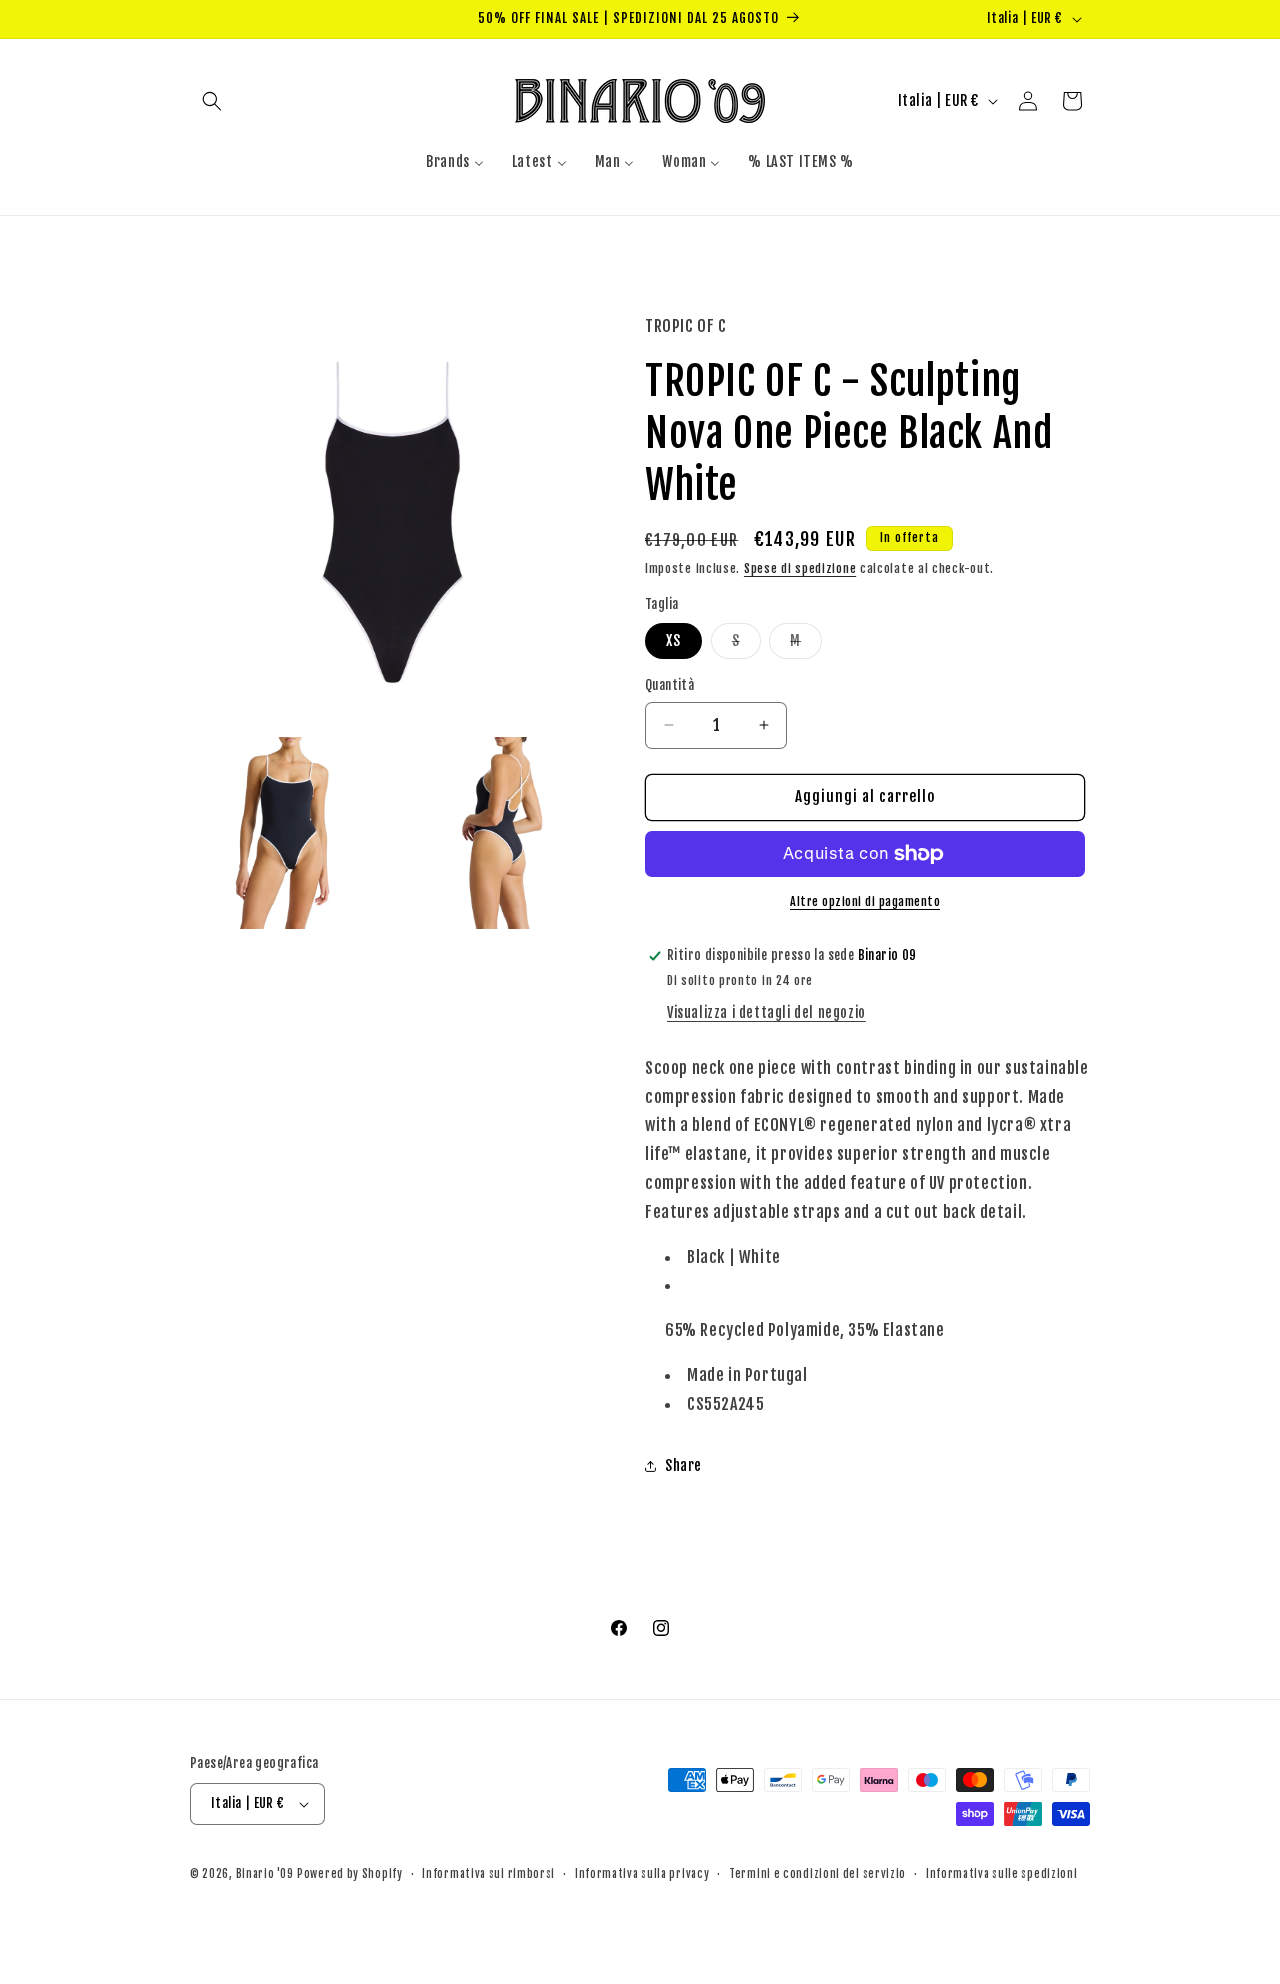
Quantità (669, 685)
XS (673, 640)
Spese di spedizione (800, 568)
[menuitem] (455, 162)
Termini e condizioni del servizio (817, 1874)
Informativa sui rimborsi (488, 1874)
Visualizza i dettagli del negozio (766, 1012)
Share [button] (683, 1465)
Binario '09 (265, 1874)
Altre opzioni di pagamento (865, 901)
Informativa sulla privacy (642, 1874)
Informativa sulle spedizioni (1002, 1874)
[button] (212, 101)
